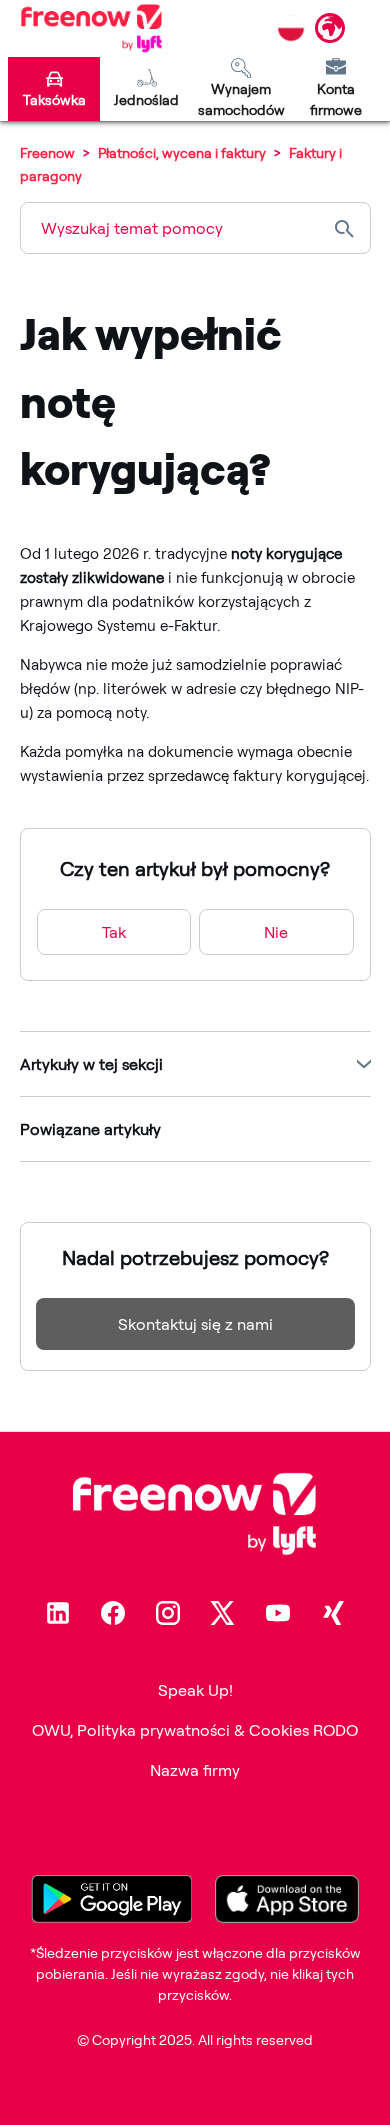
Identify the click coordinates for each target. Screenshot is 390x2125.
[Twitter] (223, 1613)
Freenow (47, 152)
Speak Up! (195, 1690)
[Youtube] (278, 1613)
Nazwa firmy (195, 1770)
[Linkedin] (58, 1613)
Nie (276, 932)
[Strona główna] (91, 28)
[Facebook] (113, 1613)
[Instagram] (168, 1613)
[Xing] (333, 1613)
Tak (114, 932)
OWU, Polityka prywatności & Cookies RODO (195, 1730)
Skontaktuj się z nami (195, 1324)
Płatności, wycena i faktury (182, 152)
